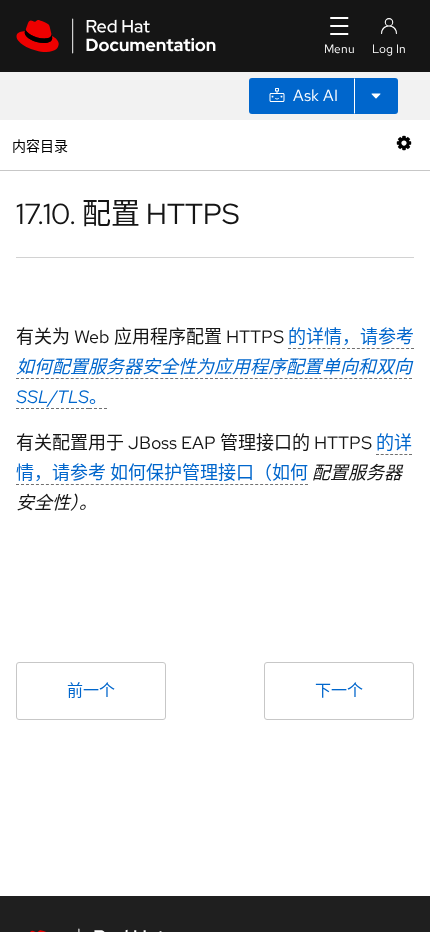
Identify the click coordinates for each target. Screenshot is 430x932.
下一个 (339, 690)
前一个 (91, 690)
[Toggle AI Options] (376, 96)
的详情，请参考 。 (215, 366)
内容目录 (39, 144)
